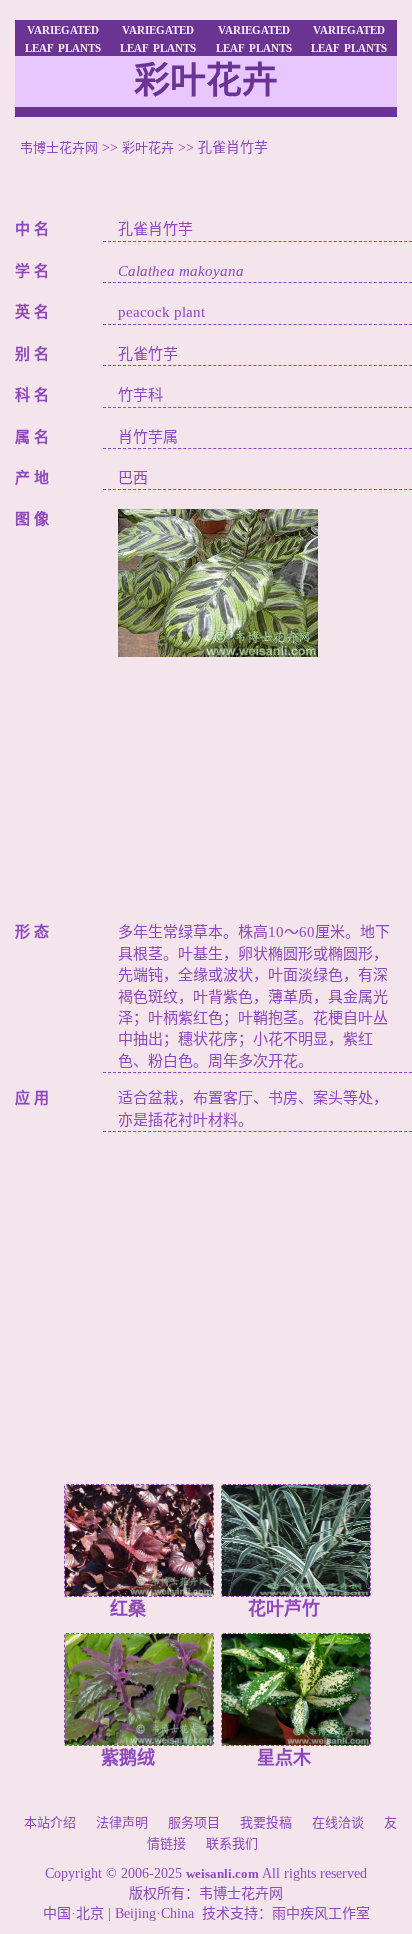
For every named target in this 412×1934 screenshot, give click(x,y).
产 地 (32, 478)
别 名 (32, 354)
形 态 (32, 932)
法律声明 (122, 1822)
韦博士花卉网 (59, 147)
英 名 (32, 312)
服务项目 (194, 1822)
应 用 (32, 1098)
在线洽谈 (338, 1822)
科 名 (32, 395)
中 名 (32, 229)
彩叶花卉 (148, 147)
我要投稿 (266, 1822)
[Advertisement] (257, 782)
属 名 (32, 437)
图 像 (32, 519)
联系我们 (232, 1843)
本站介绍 (50, 1822)
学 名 (32, 271)
